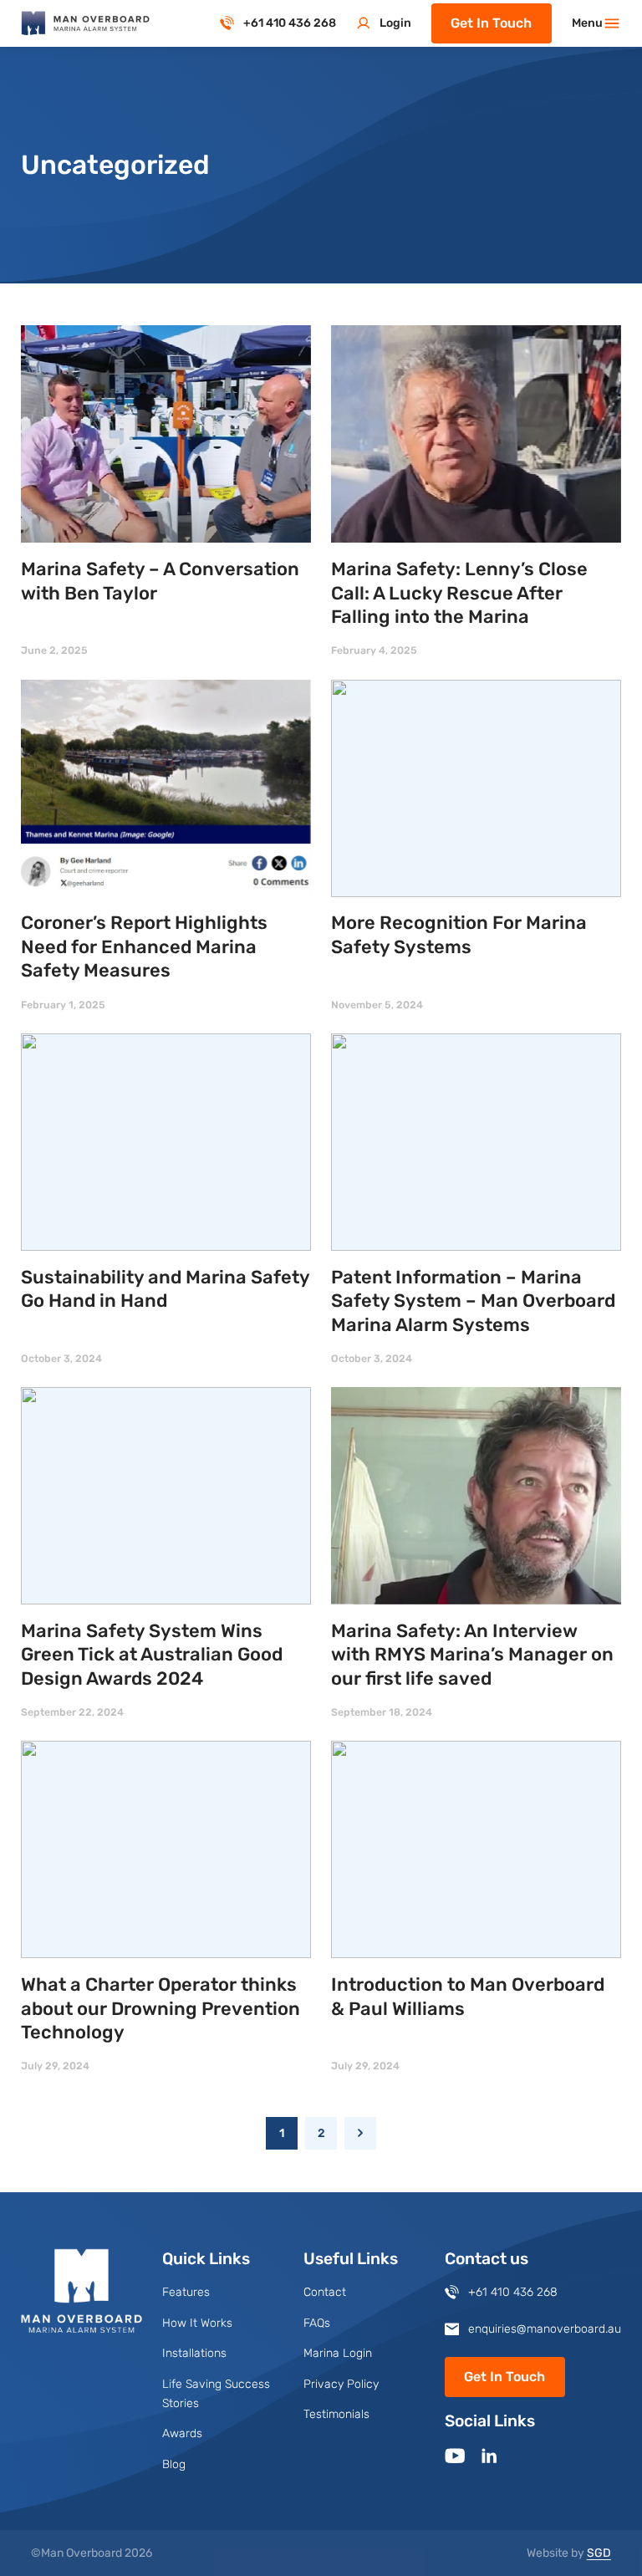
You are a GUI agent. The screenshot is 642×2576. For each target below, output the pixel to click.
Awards (182, 2433)
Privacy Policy (341, 2384)
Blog (174, 2464)
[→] (361, 2133)
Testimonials (336, 2414)
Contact (325, 2292)
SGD (599, 2553)
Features (186, 2292)
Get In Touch (491, 23)
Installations (194, 2353)
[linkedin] (489, 2456)
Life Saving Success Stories (216, 2394)
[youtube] (455, 2456)
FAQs (317, 2323)
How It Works (197, 2323)
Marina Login (338, 2353)
